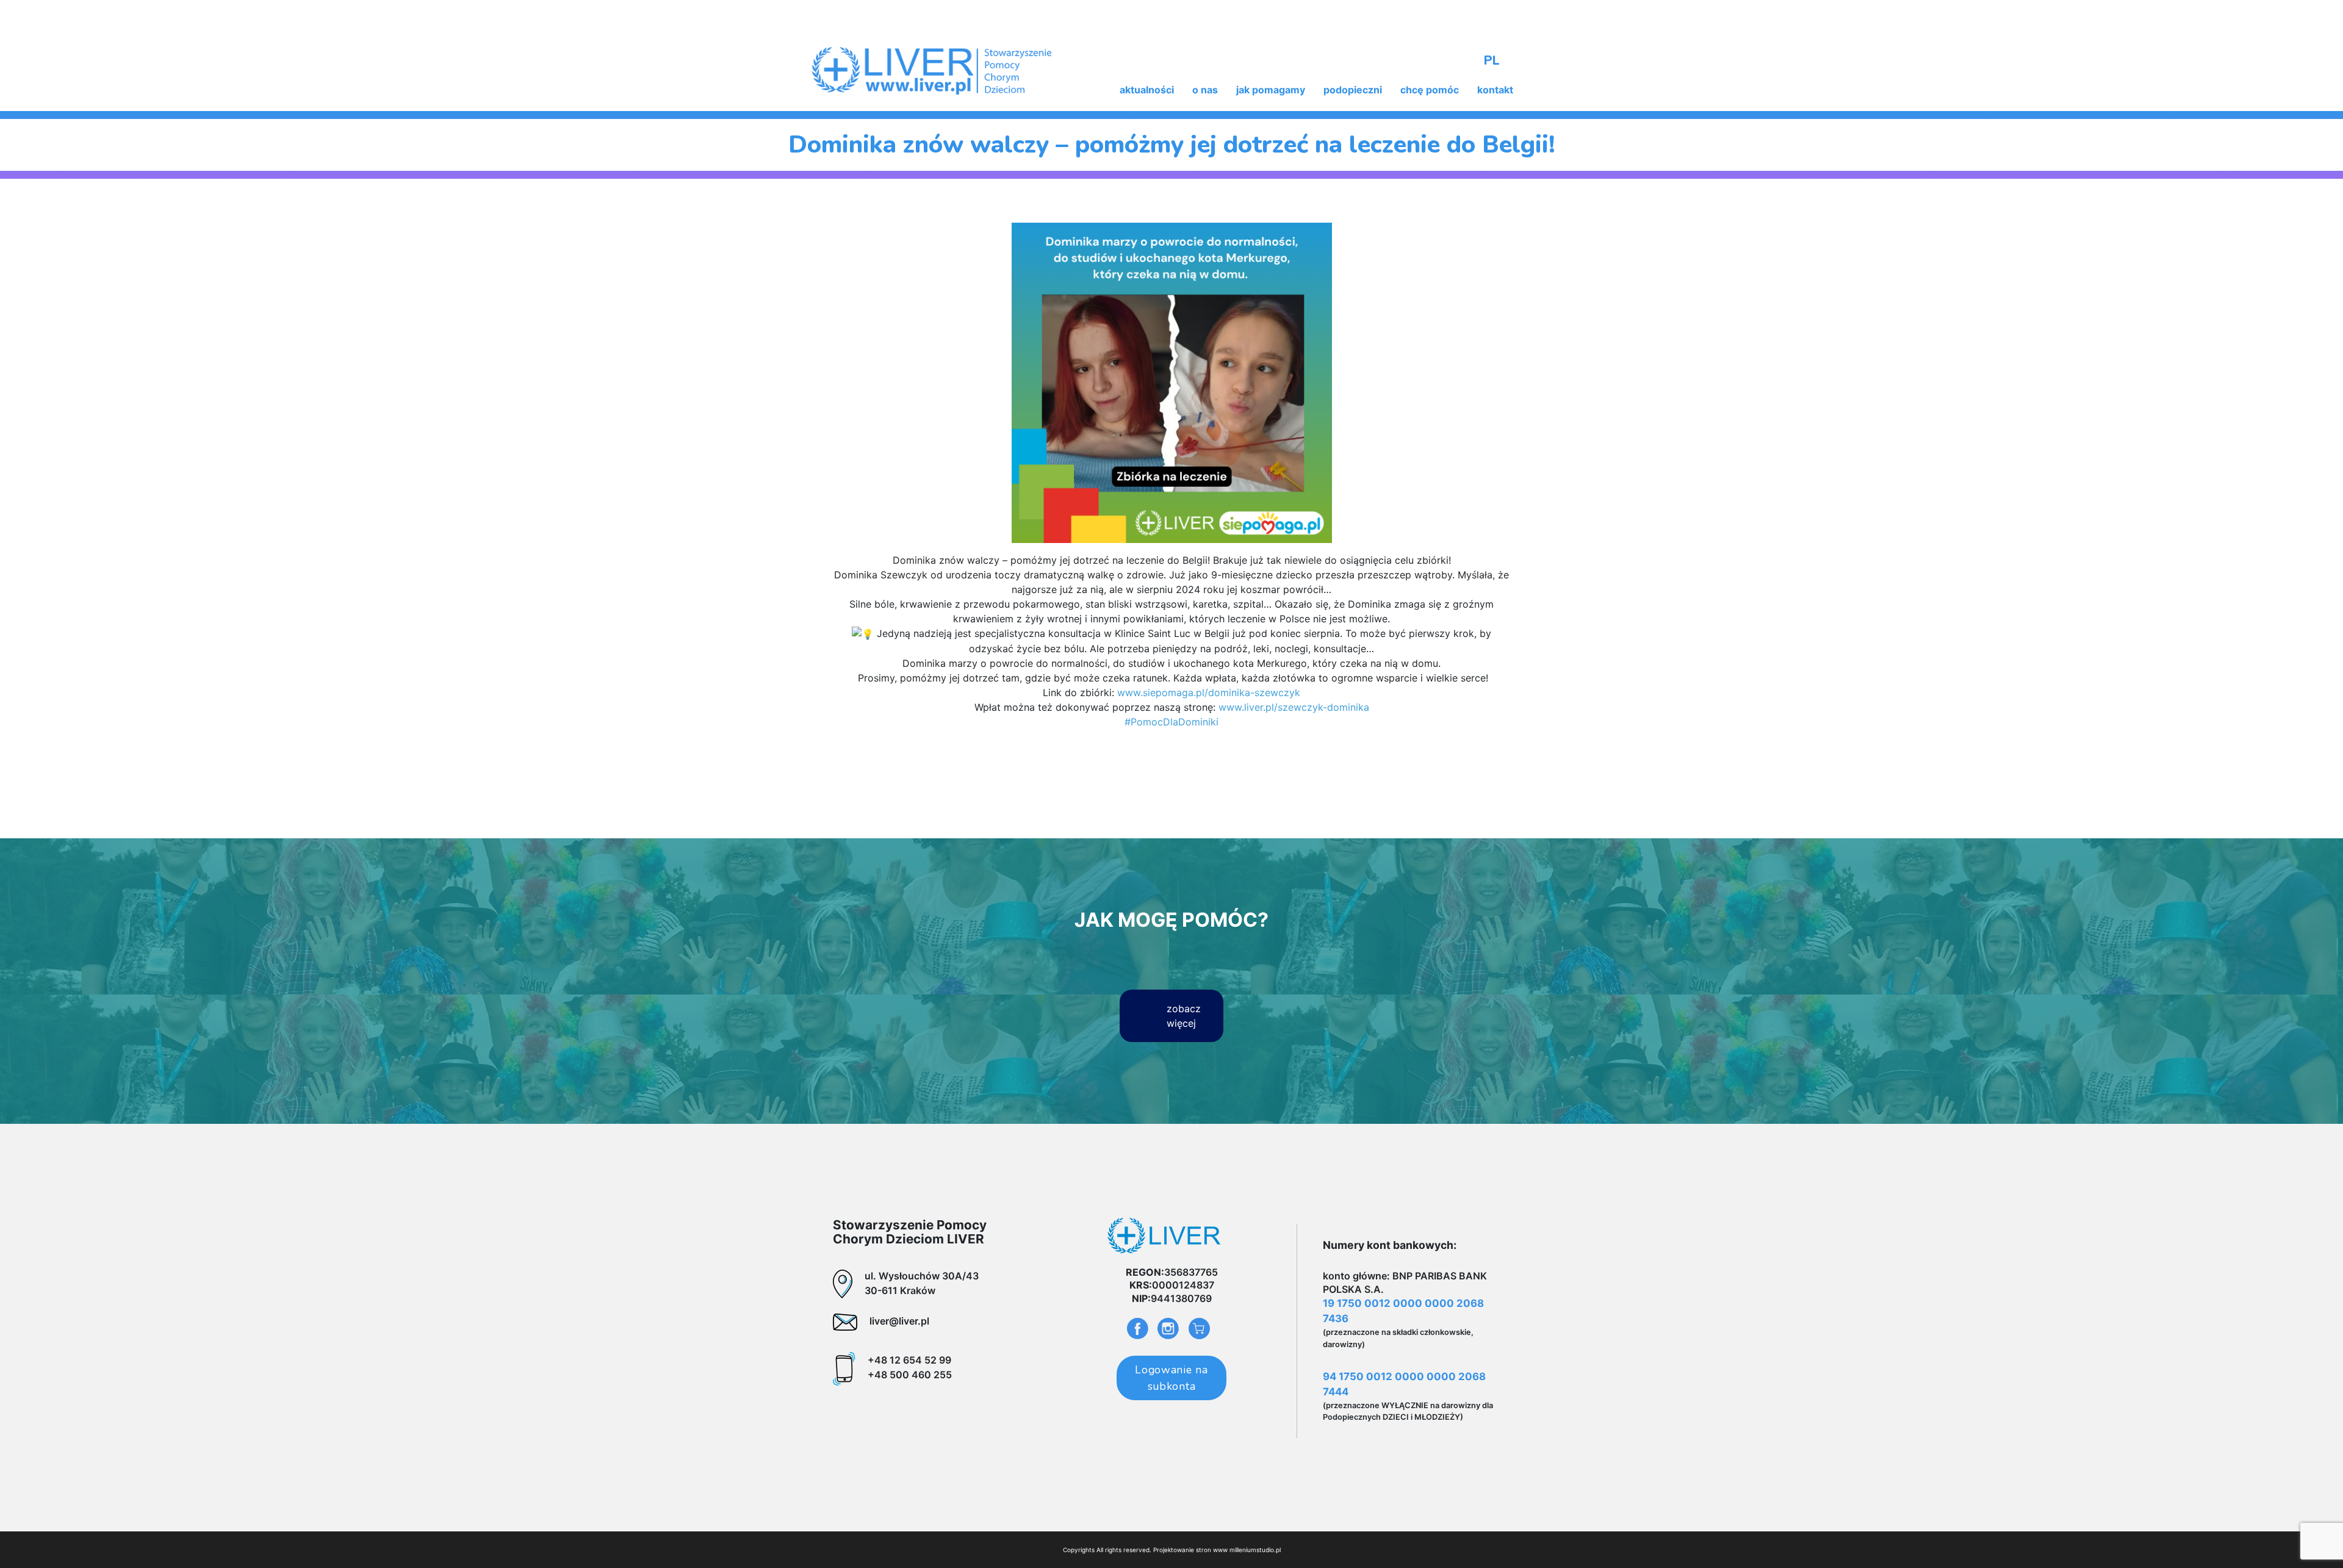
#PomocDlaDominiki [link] (1171, 722)
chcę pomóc (1430, 90)
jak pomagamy (1271, 90)
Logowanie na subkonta (1171, 1378)
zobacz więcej (1184, 1016)
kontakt (1495, 90)
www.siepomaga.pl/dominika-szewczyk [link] (1209, 692)
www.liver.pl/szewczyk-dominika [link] (1294, 707)
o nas (1205, 90)
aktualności (1147, 90)
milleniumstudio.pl (1255, 1550)
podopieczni (1353, 90)
